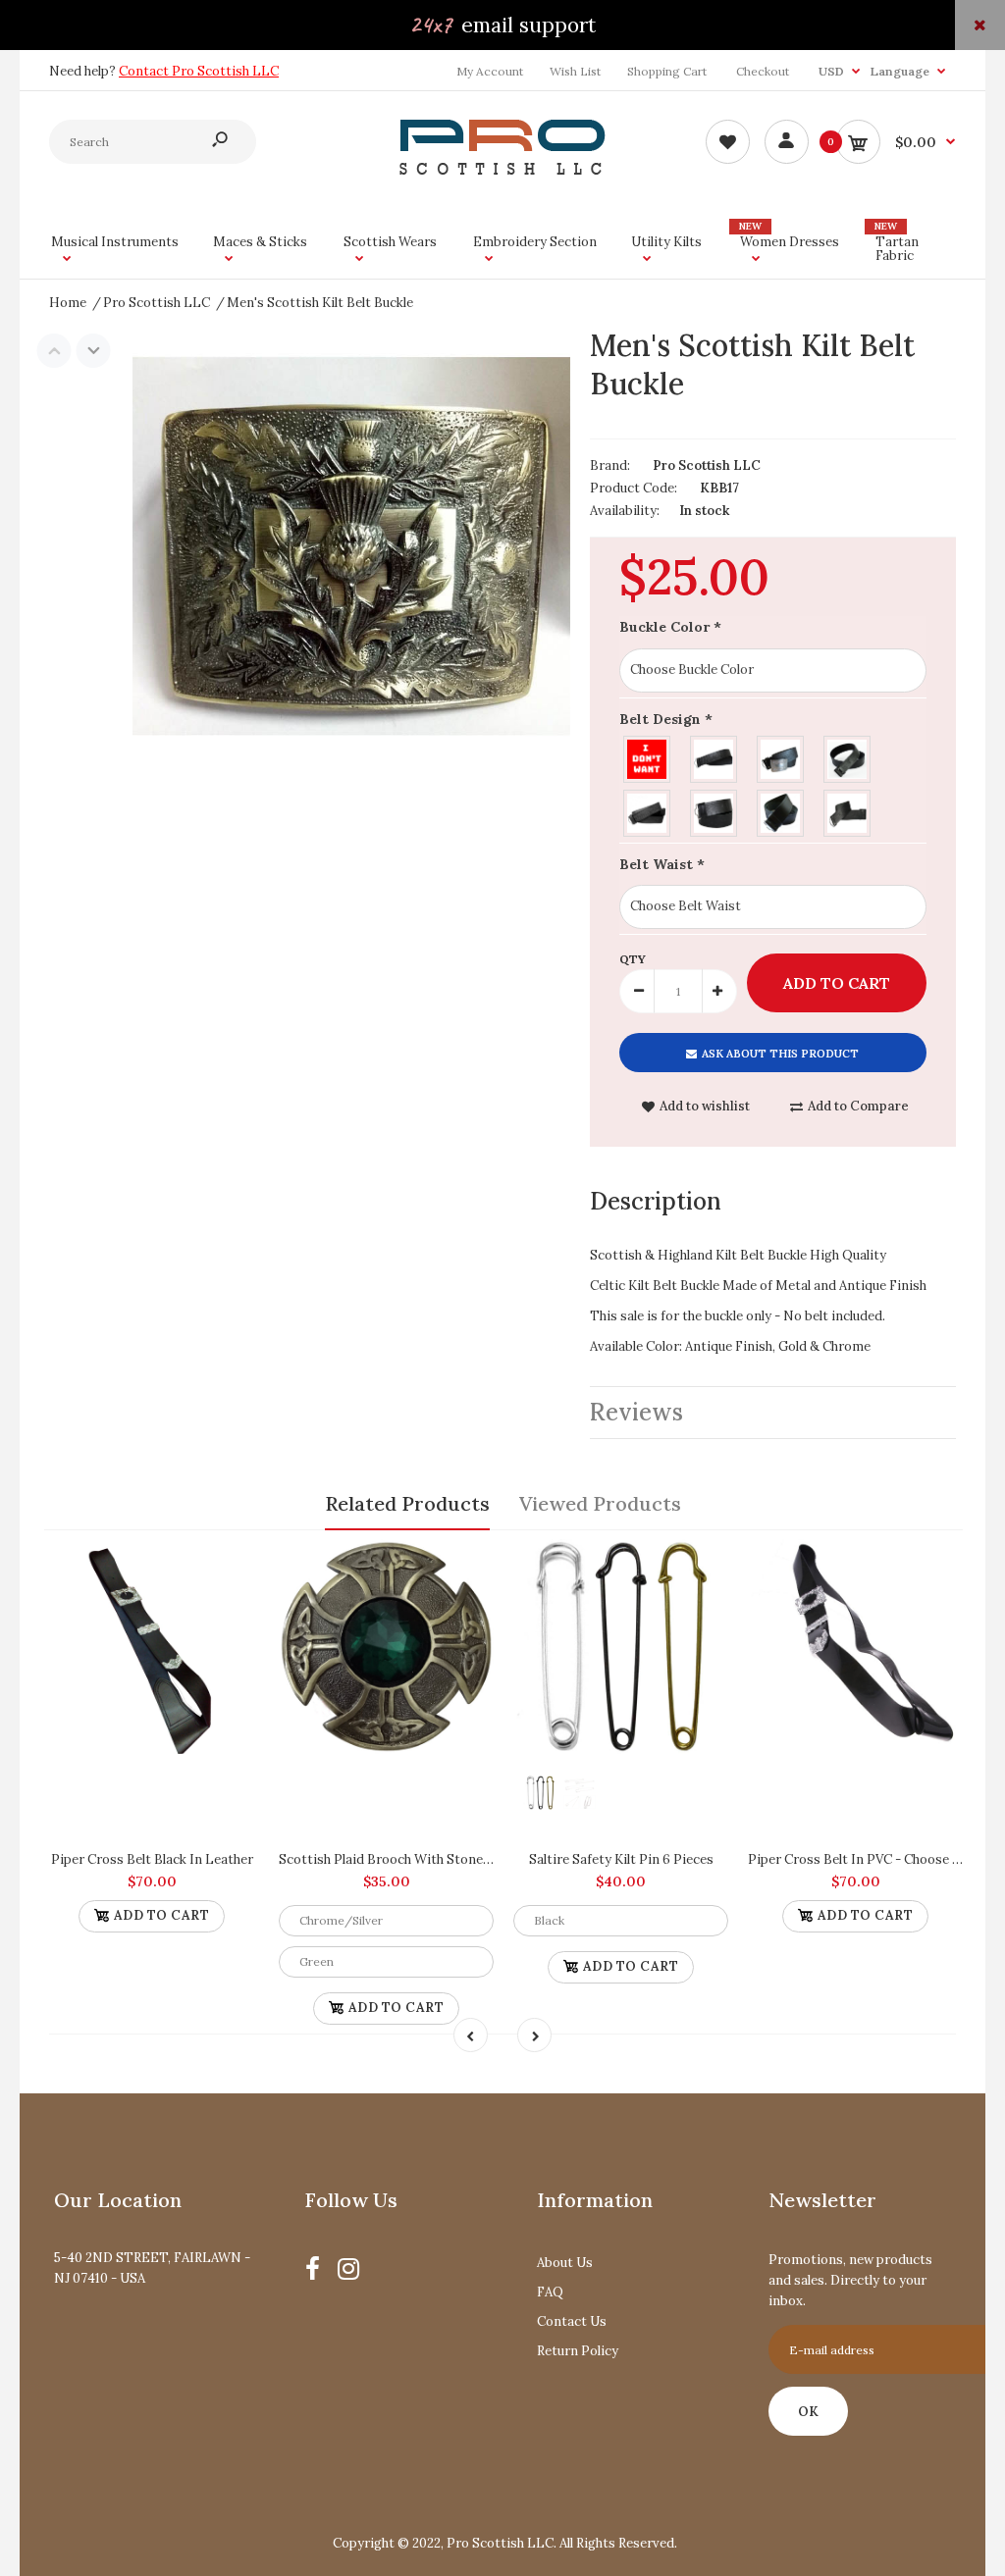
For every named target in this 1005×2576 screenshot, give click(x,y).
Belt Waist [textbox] (662, 864)
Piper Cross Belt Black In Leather (152, 1859)
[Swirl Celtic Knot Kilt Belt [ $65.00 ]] (848, 811)
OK (808, 2412)
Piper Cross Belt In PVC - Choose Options (875, 1859)
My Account (490, 71)
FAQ (550, 2292)
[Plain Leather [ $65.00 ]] (781, 811)
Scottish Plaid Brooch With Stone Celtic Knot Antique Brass (461, 1859)
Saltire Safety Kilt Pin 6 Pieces (621, 1859)
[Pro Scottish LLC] (502, 170)
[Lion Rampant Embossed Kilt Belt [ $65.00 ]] (848, 757)
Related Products (407, 1503)
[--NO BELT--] (648, 757)
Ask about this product (780, 1054)
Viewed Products (600, 1503)
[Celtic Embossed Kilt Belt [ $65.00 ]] (648, 811)
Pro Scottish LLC (707, 465)
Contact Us (572, 2321)
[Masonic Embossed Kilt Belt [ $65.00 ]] (781, 757)
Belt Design (666, 719)
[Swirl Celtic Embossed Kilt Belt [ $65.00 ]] (714, 811)
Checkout (763, 71)
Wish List (575, 71)
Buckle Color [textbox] (670, 627)
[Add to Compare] (235, 1564)
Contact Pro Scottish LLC (199, 71)
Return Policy (578, 2351)
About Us (565, 2263)
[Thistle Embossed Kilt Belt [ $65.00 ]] (714, 757)
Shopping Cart (667, 71)
